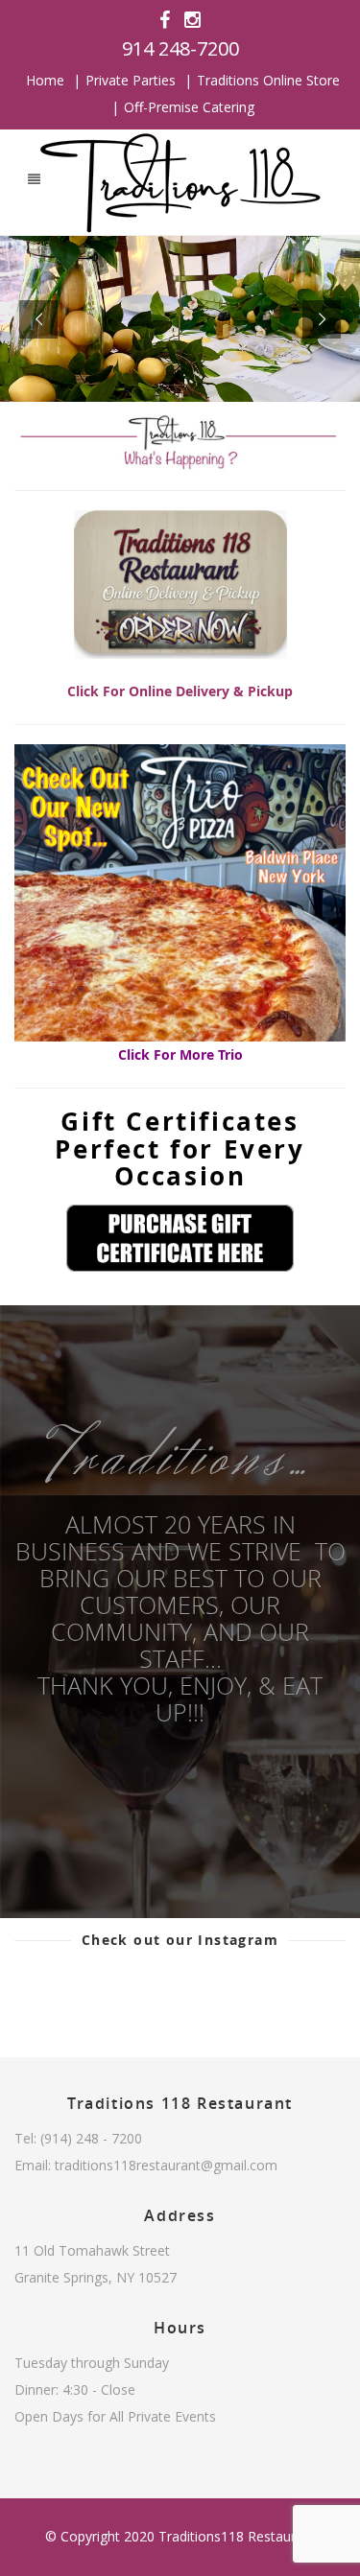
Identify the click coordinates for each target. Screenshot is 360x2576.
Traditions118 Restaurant (237, 2536)
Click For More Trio (180, 1054)
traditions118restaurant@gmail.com (166, 2165)
